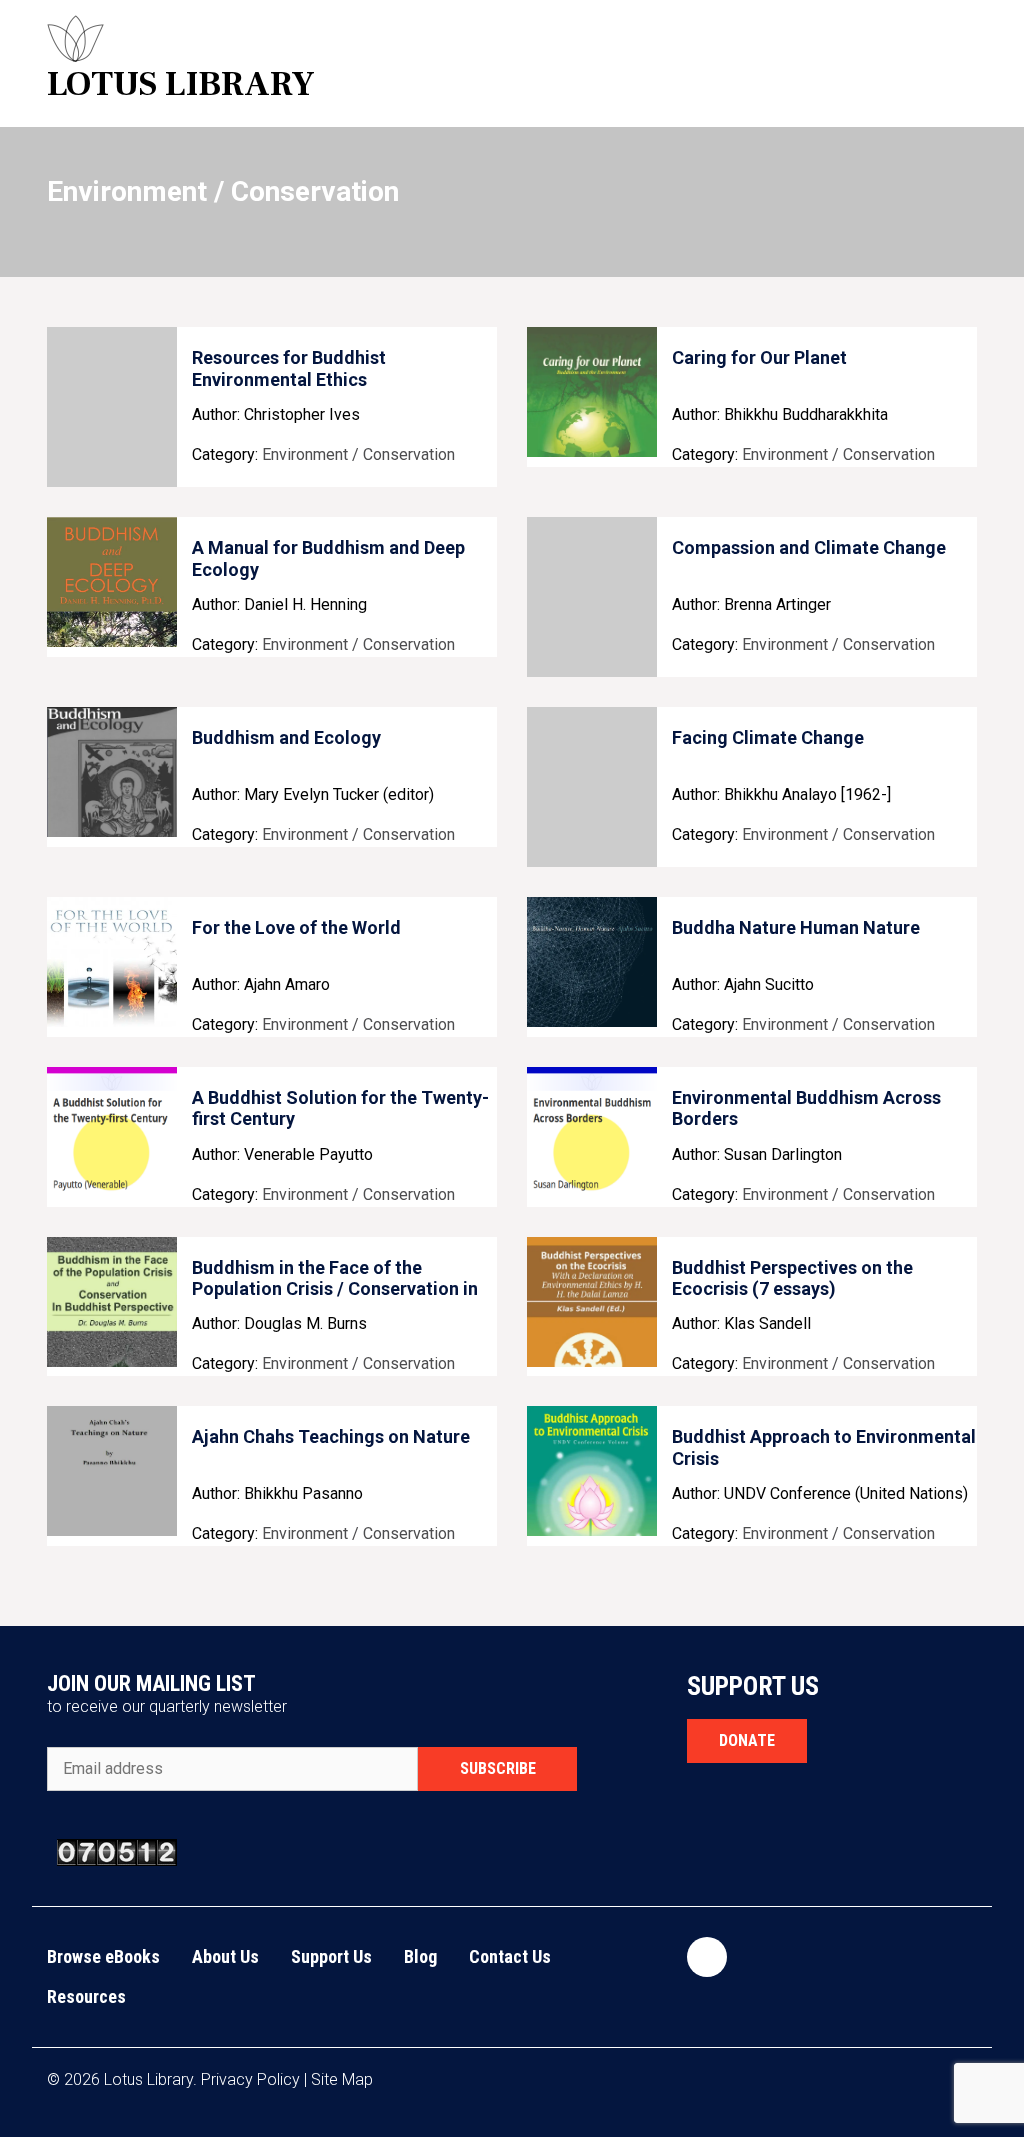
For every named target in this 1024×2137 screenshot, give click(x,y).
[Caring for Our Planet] (592, 392)
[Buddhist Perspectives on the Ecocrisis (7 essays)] (592, 1302)
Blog (420, 1956)
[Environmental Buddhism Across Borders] (592, 1132)
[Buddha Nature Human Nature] (592, 962)
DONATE (747, 1740)
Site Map (342, 2079)
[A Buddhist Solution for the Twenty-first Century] (112, 1132)
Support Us (331, 1956)
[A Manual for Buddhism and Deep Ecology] (112, 582)
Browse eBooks (103, 1956)
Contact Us (510, 1956)
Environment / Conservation (358, 454)
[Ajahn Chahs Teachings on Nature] (112, 1471)
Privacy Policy (250, 2079)
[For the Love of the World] (112, 962)
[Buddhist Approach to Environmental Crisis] (592, 1471)
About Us (225, 1956)
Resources (86, 1996)
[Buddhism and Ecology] (112, 772)
